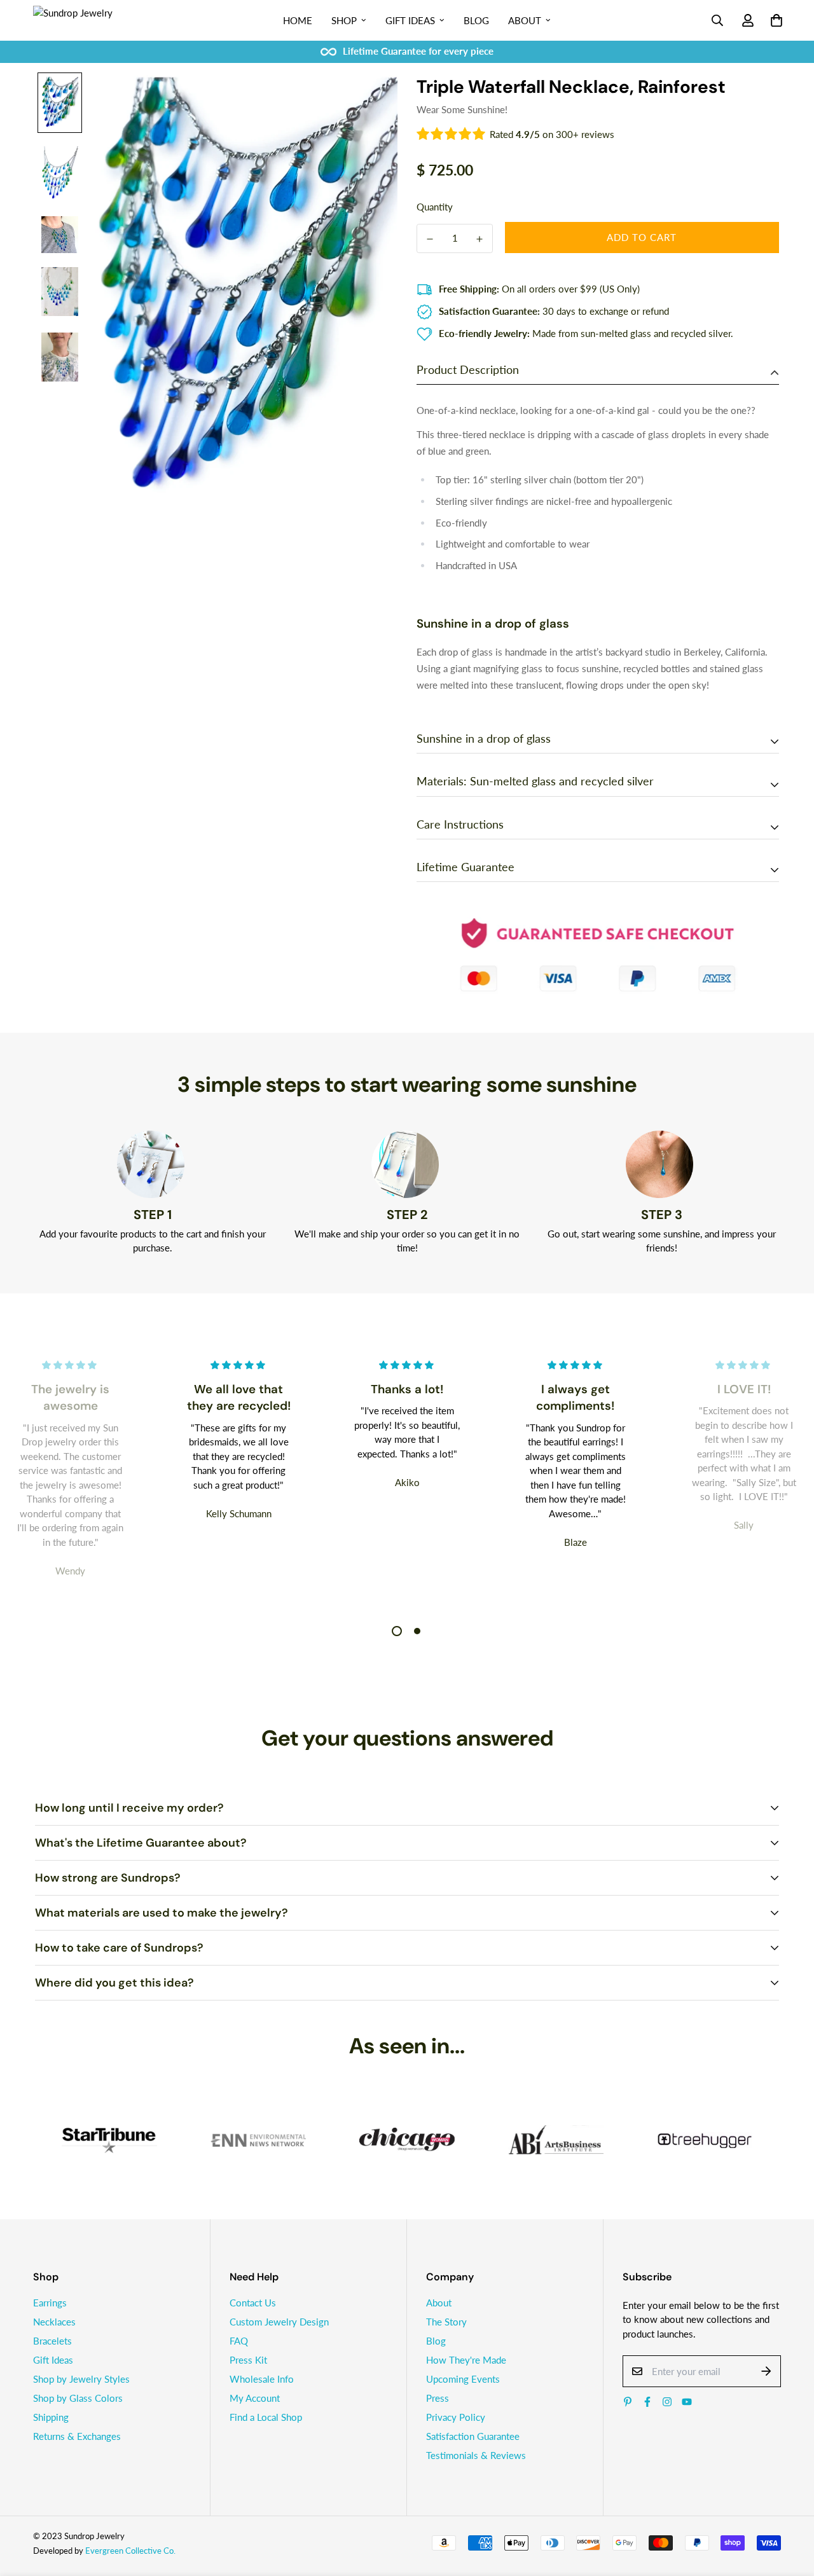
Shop (344, 20)
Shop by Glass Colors (78, 2398)
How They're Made (466, 2360)
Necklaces (54, 2322)
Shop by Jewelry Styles (81, 2379)
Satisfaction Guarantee (473, 2436)
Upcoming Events (463, 2379)
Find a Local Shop (266, 2417)
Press (438, 2398)
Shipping (51, 2417)
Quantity (435, 207)
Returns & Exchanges (77, 2436)
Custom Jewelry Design (279, 2322)
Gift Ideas (410, 20)
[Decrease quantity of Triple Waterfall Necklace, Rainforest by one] (430, 239)
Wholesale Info (262, 2379)
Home (298, 20)
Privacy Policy (456, 2417)
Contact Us (253, 2303)
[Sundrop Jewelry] (87, 20)
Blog (476, 20)
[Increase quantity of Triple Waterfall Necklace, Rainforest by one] (479, 239)
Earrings (50, 2303)
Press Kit (248, 2360)
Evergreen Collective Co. (130, 2551)
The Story (446, 2322)
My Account (255, 2398)
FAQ (239, 2341)
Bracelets (52, 2341)
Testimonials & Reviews (476, 2455)
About (525, 20)
